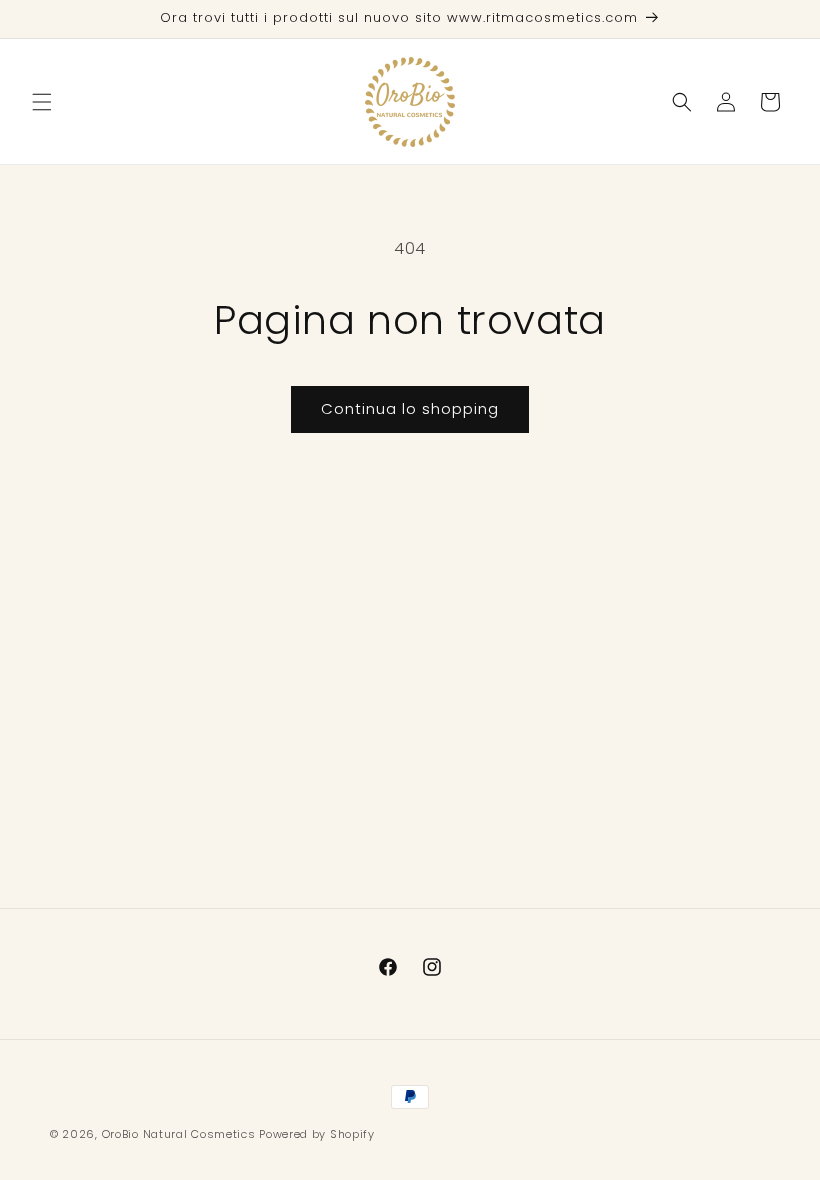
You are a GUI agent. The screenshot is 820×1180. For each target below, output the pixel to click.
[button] (42, 102)
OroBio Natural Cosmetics (179, 1134)
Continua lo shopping (410, 408)
